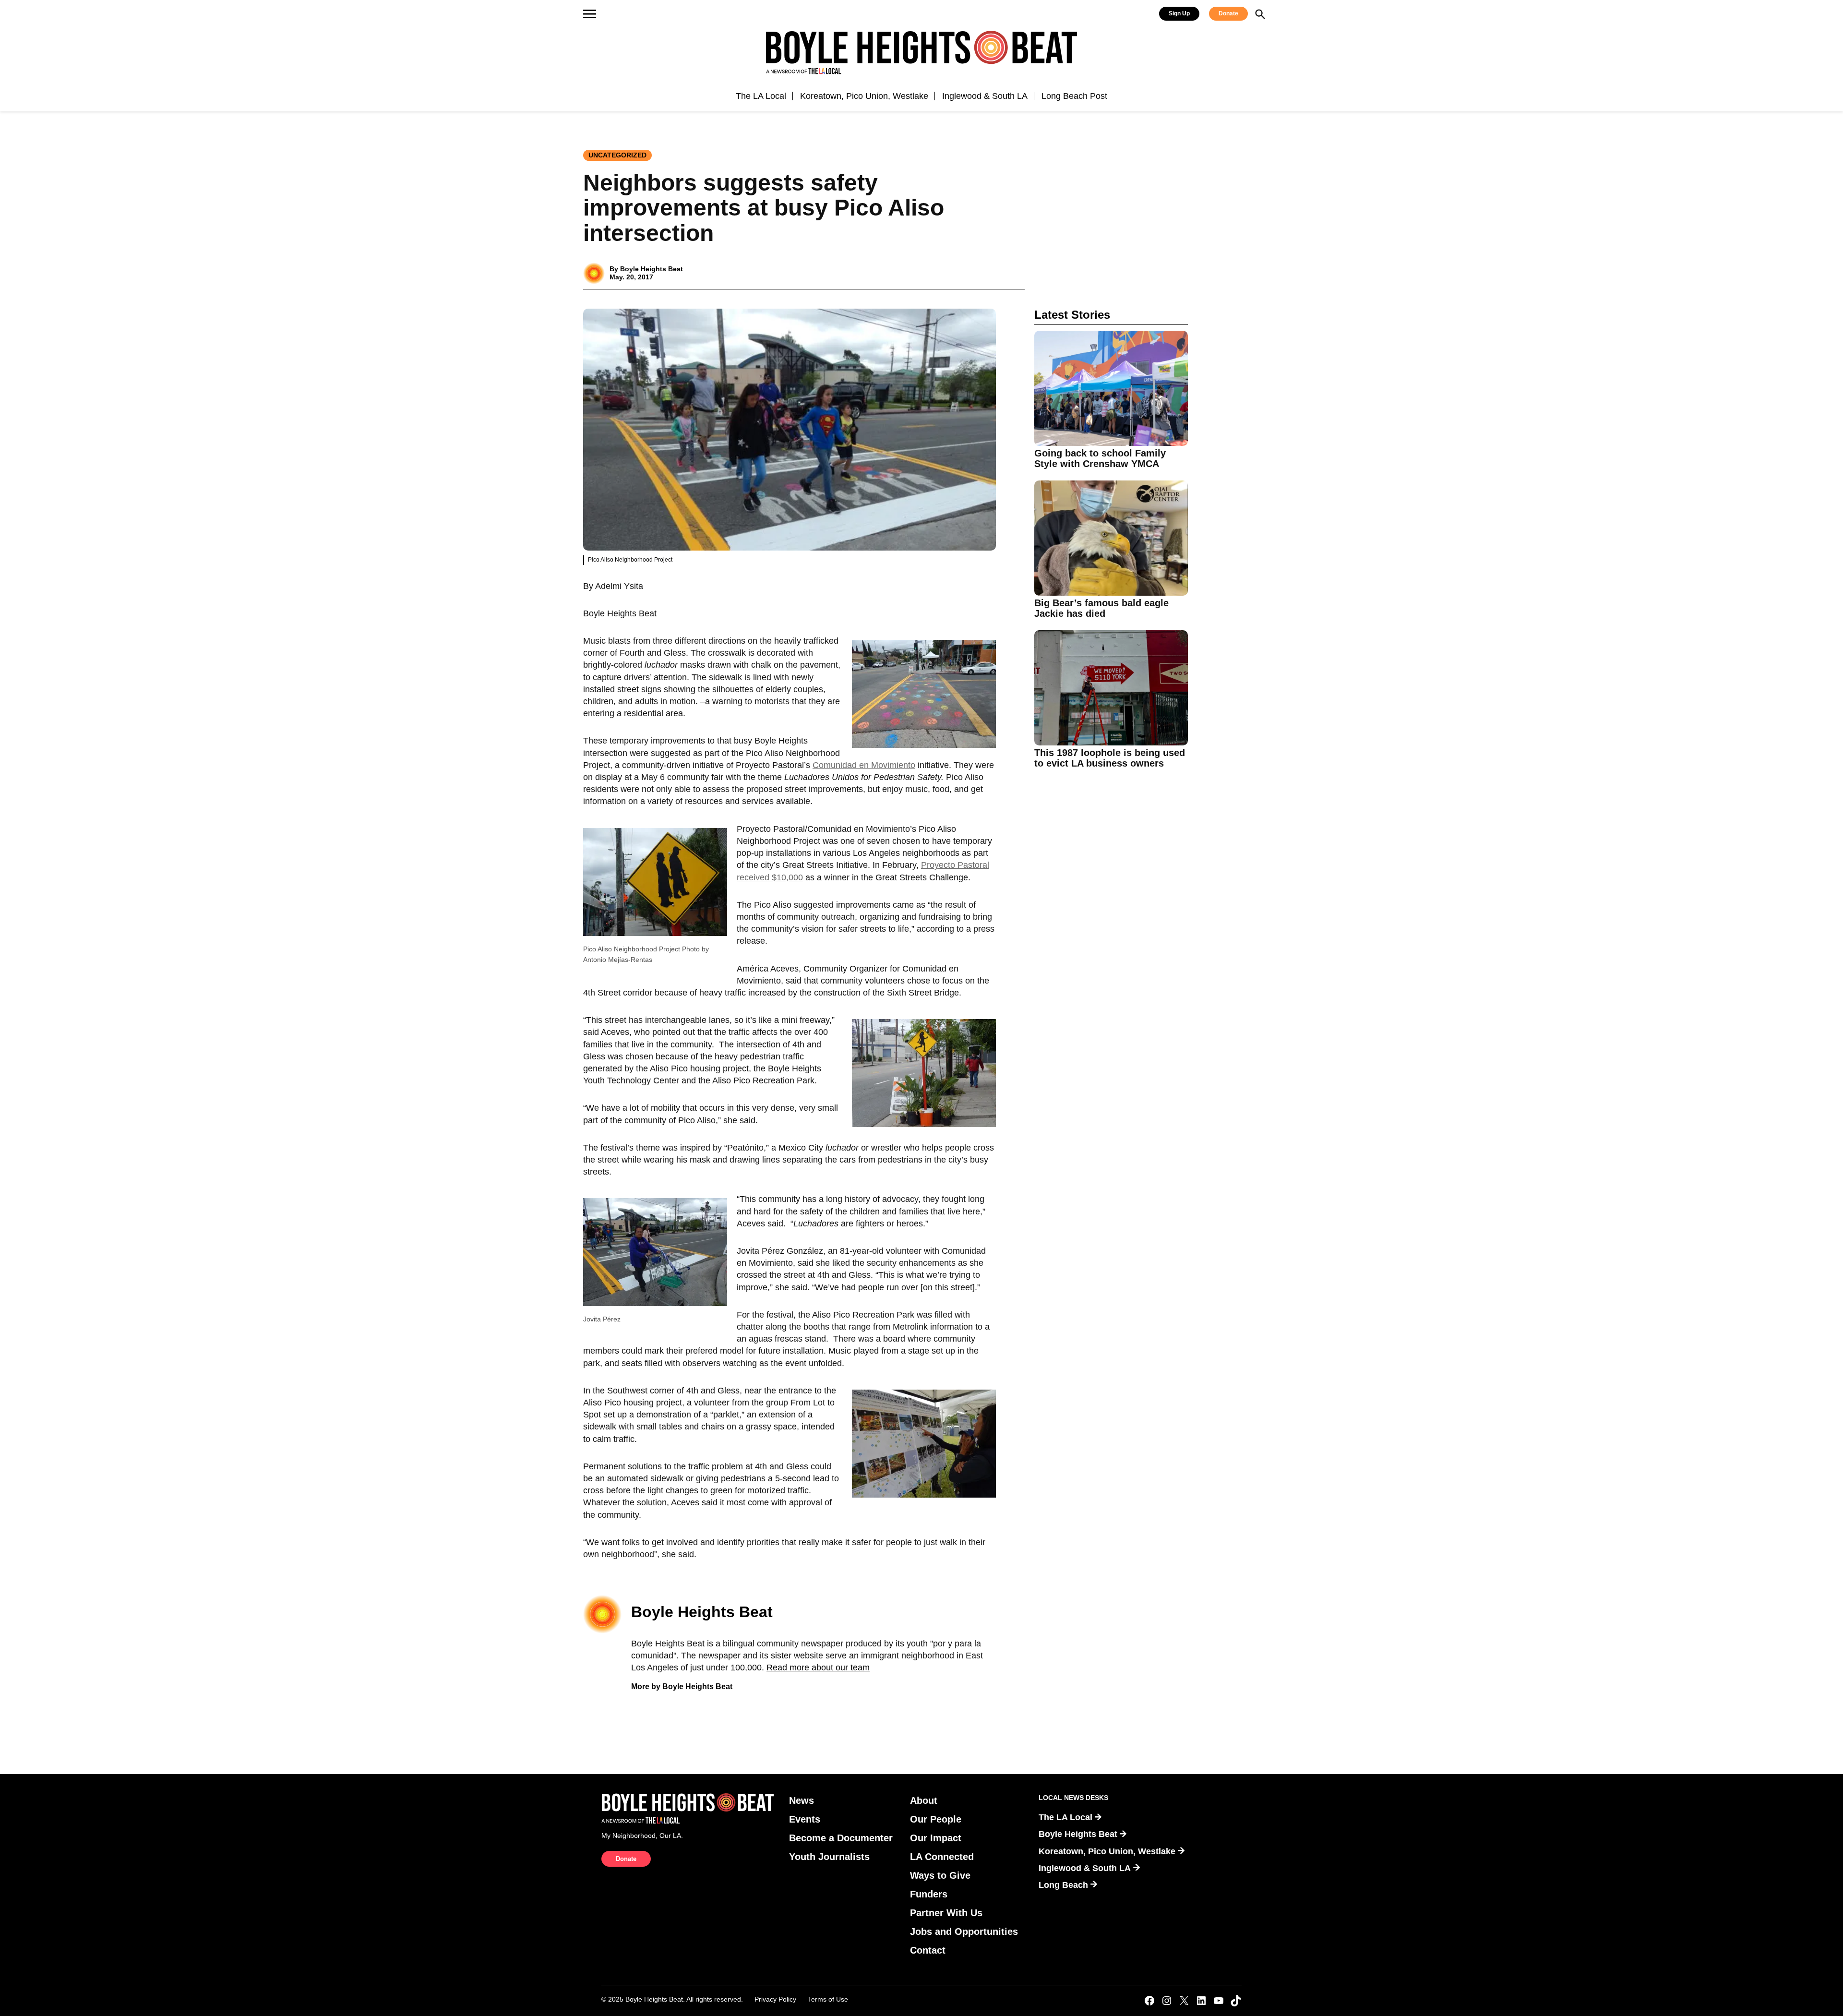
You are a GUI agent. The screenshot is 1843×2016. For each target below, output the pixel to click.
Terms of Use (828, 1999)
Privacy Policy (775, 1999)
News (802, 1800)
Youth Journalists (829, 1857)
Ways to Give (940, 1875)
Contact (928, 1950)
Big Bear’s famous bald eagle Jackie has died (1101, 608)
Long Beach (1063, 1885)
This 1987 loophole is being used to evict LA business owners (1110, 758)
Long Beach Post (1074, 96)
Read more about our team (818, 1668)
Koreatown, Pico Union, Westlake (864, 96)
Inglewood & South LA (985, 96)
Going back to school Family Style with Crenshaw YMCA (1100, 458)
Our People (936, 1819)
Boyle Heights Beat (652, 269)
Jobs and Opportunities (964, 1932)
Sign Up (1179, 13)
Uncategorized (617, 155)
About (924, 1800)
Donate (1228, 13)
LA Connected (942, 1857)
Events (805, 1819)
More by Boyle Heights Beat (682, 1686)
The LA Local (761, 96)
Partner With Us (946, 1913)
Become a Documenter (841, 1838)
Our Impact (936, 1838)
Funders (929, 1894)
